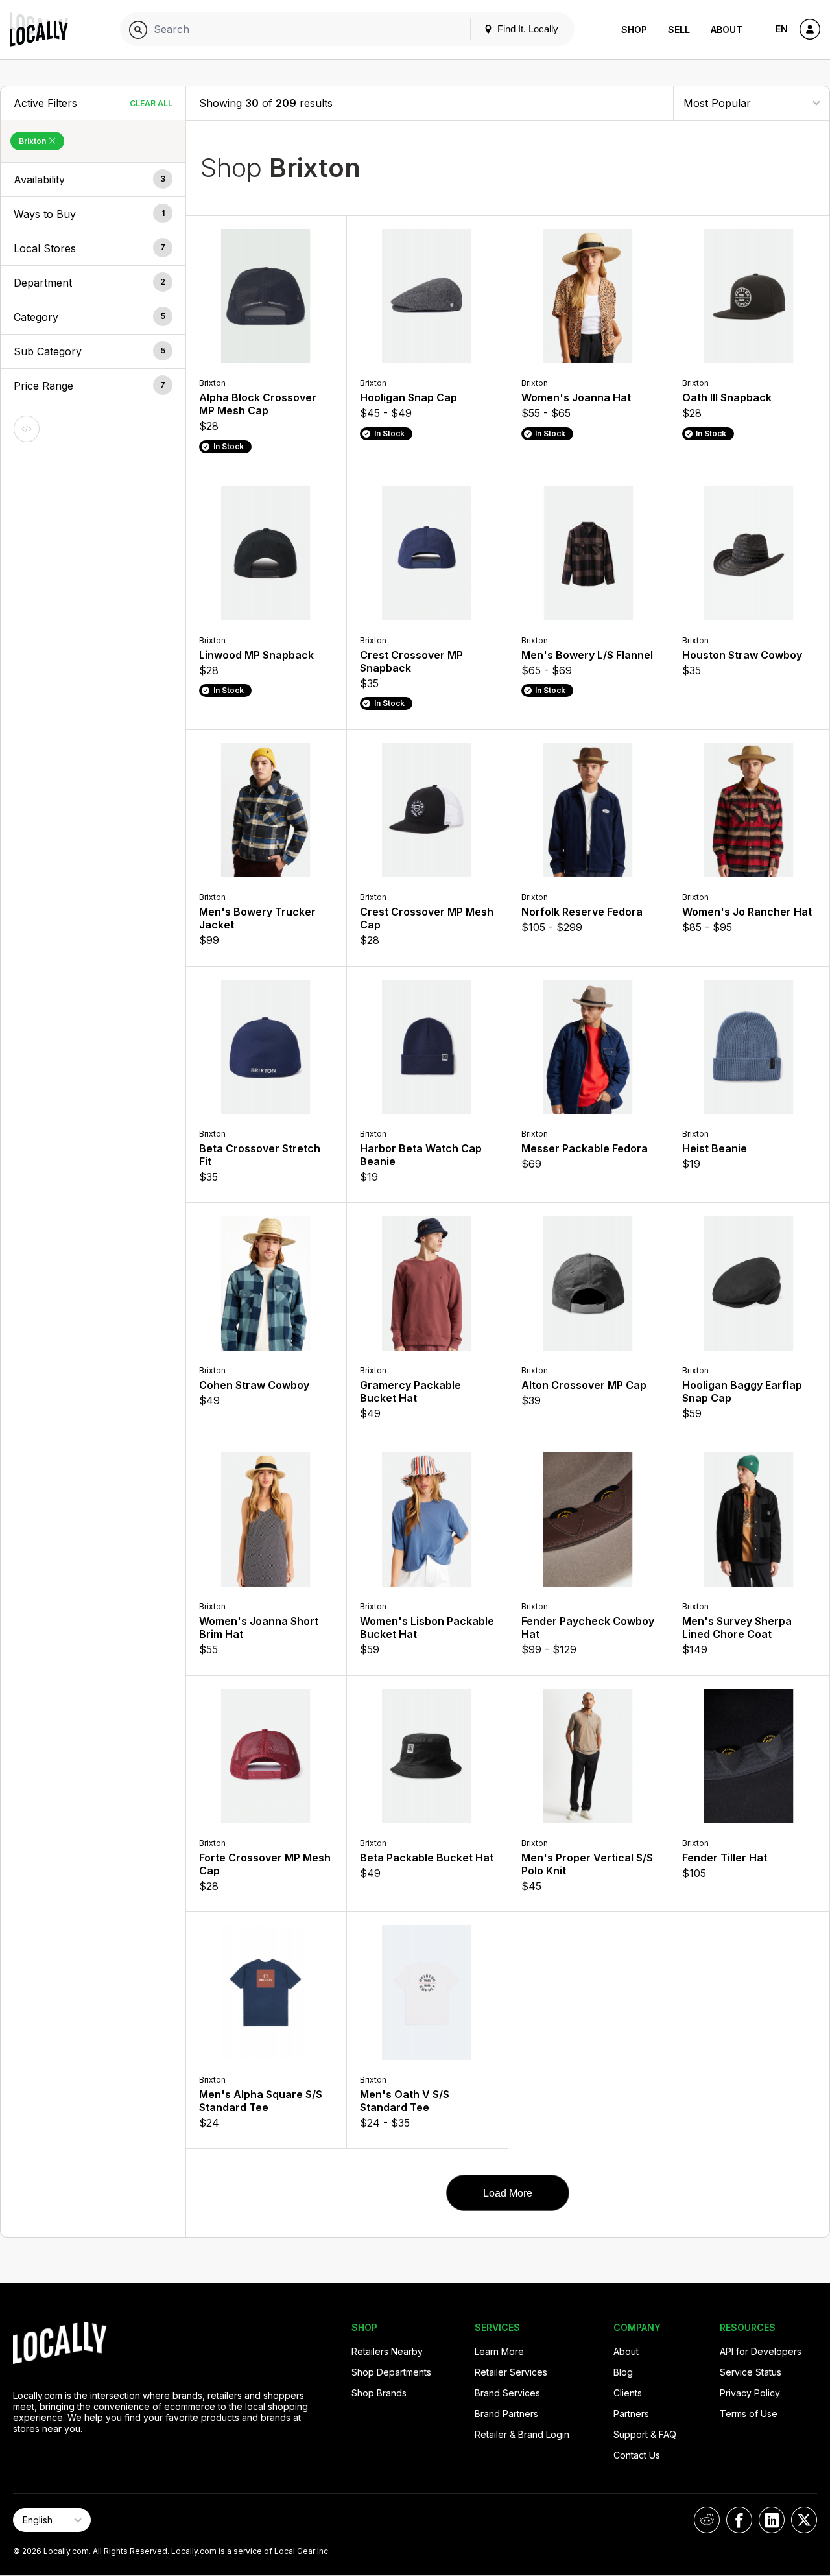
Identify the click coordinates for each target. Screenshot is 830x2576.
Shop (634, 30)
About (727, 30)
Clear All (151, 103)
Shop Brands (379, 2393)
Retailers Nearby (387, 2351)
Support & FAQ (645, 2434)
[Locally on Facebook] (739, 2520)
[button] (93, 180)
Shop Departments (391, 2372)
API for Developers (761, 2351)
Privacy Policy (750, 2393)
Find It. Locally (527, 29)
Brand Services (507, 2393)
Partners (631, 2414)
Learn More (499, 2351)
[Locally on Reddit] (707, 2520)
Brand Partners (506, 2414)
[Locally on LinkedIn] (772, 2520)
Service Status (751, 2372)
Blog (623, 2372)
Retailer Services (511, 2372)
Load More (508, 2193)
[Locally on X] (804, 2520)
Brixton (33, 141)
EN (782, 29)
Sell (679, 30)
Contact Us (637, 2455)
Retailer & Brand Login (522, 2434)
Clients (628, 2393)
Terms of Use (749, 2414)
